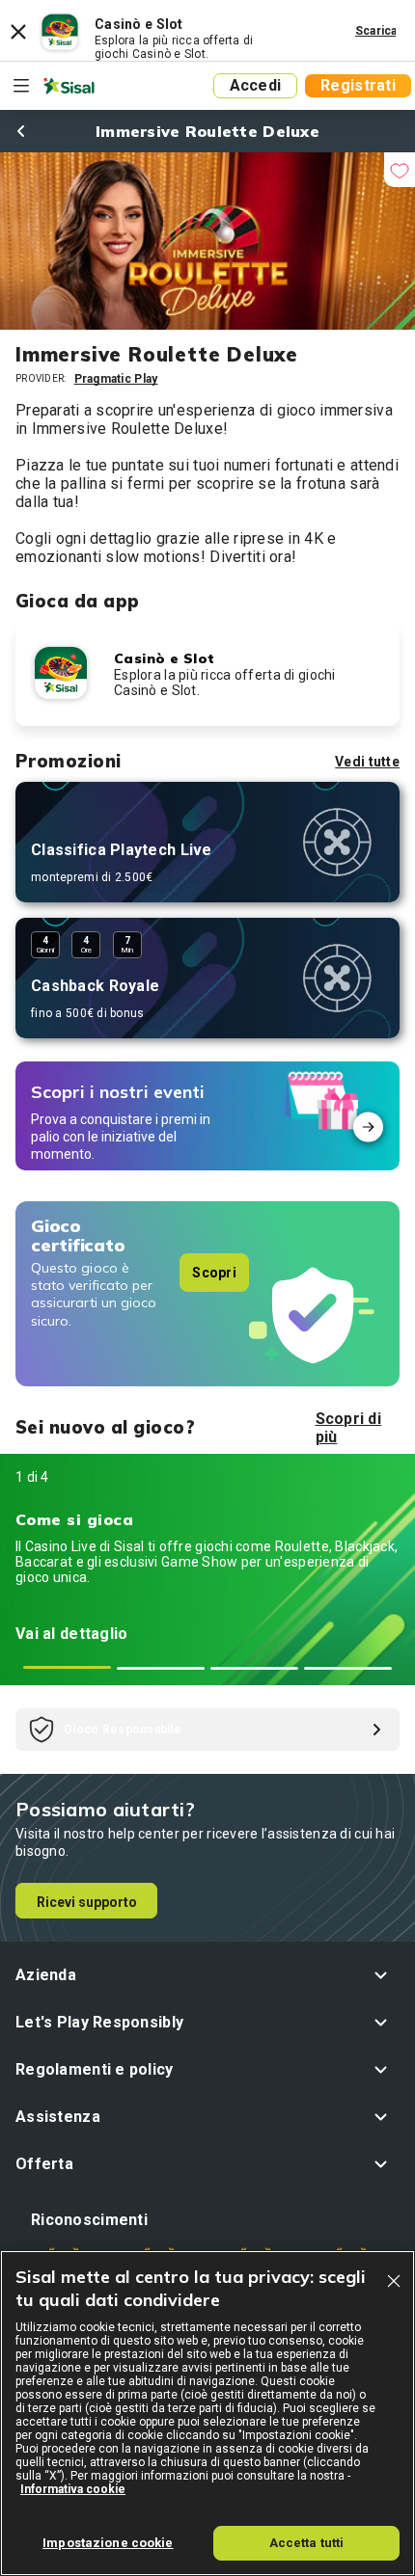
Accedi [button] (256, 85)
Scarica (376, 31)
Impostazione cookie (108, 2543)
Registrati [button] (358, 85)
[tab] (67, 1667)
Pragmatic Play (116, 379)
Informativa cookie (73, 2489)
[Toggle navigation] (21, 86)
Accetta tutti (307, 2543)
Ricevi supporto (87, 1902)
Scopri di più (349, 1428)
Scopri (214, 1273)
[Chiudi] (394, 2281)
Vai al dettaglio (71, 1634)
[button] (207, 1975)
